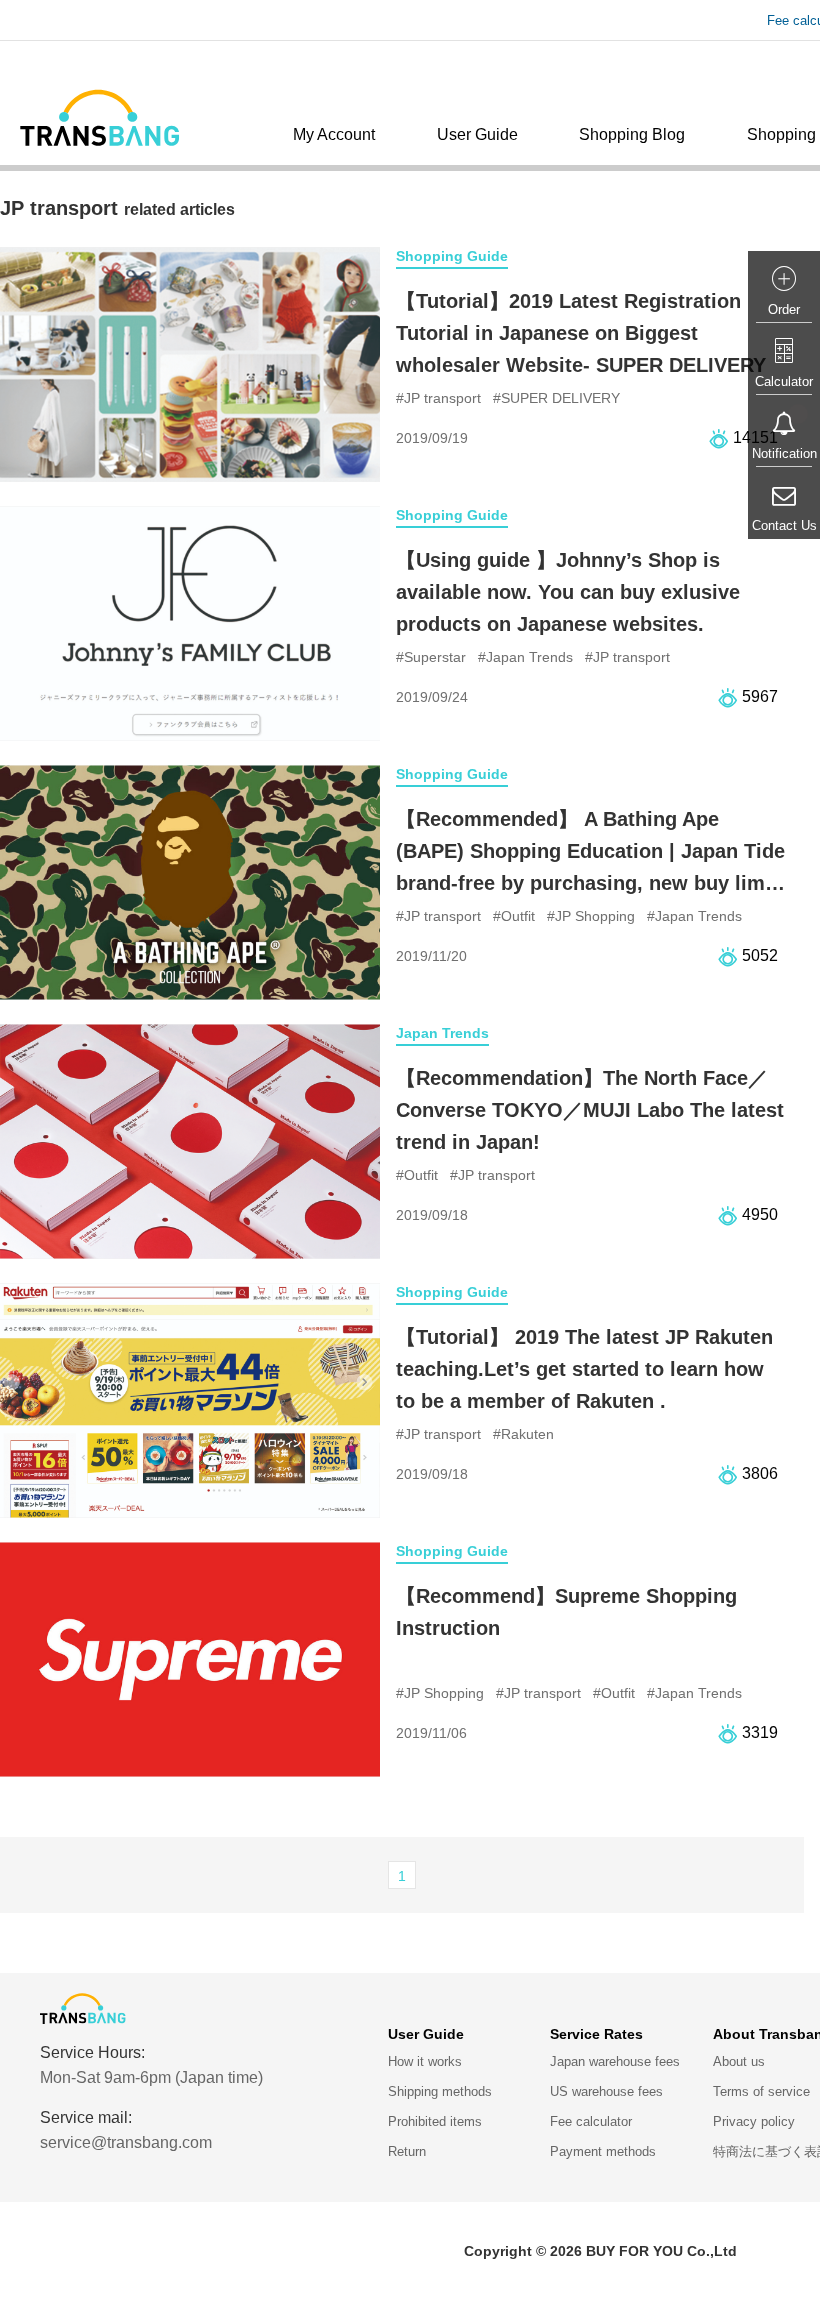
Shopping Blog (632, 134)
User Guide (477, 134)
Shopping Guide (452, 256)
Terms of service (761, 2091)
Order (784, 309)
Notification (784, 453)
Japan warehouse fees (615, 2061)
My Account (334, 134)
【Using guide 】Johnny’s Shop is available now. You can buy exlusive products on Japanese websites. (568, 592)
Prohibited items (435, 2121)
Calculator (784, 381)
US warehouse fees (606, 2091)
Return (407, 2151)
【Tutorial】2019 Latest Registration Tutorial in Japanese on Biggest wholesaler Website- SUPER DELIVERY (581, 333)
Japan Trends (442, 1033)
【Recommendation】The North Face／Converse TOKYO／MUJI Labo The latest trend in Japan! (590, 1110)
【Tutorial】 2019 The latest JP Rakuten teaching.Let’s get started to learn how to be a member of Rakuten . (584, 1369)
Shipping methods (440, 2091)
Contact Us (784, 525)
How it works (425, 2061)
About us (739, 2061)
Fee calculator (591, 2121)
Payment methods (603, 2151)
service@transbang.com (126, 2142)
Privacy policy (754, 2121)
